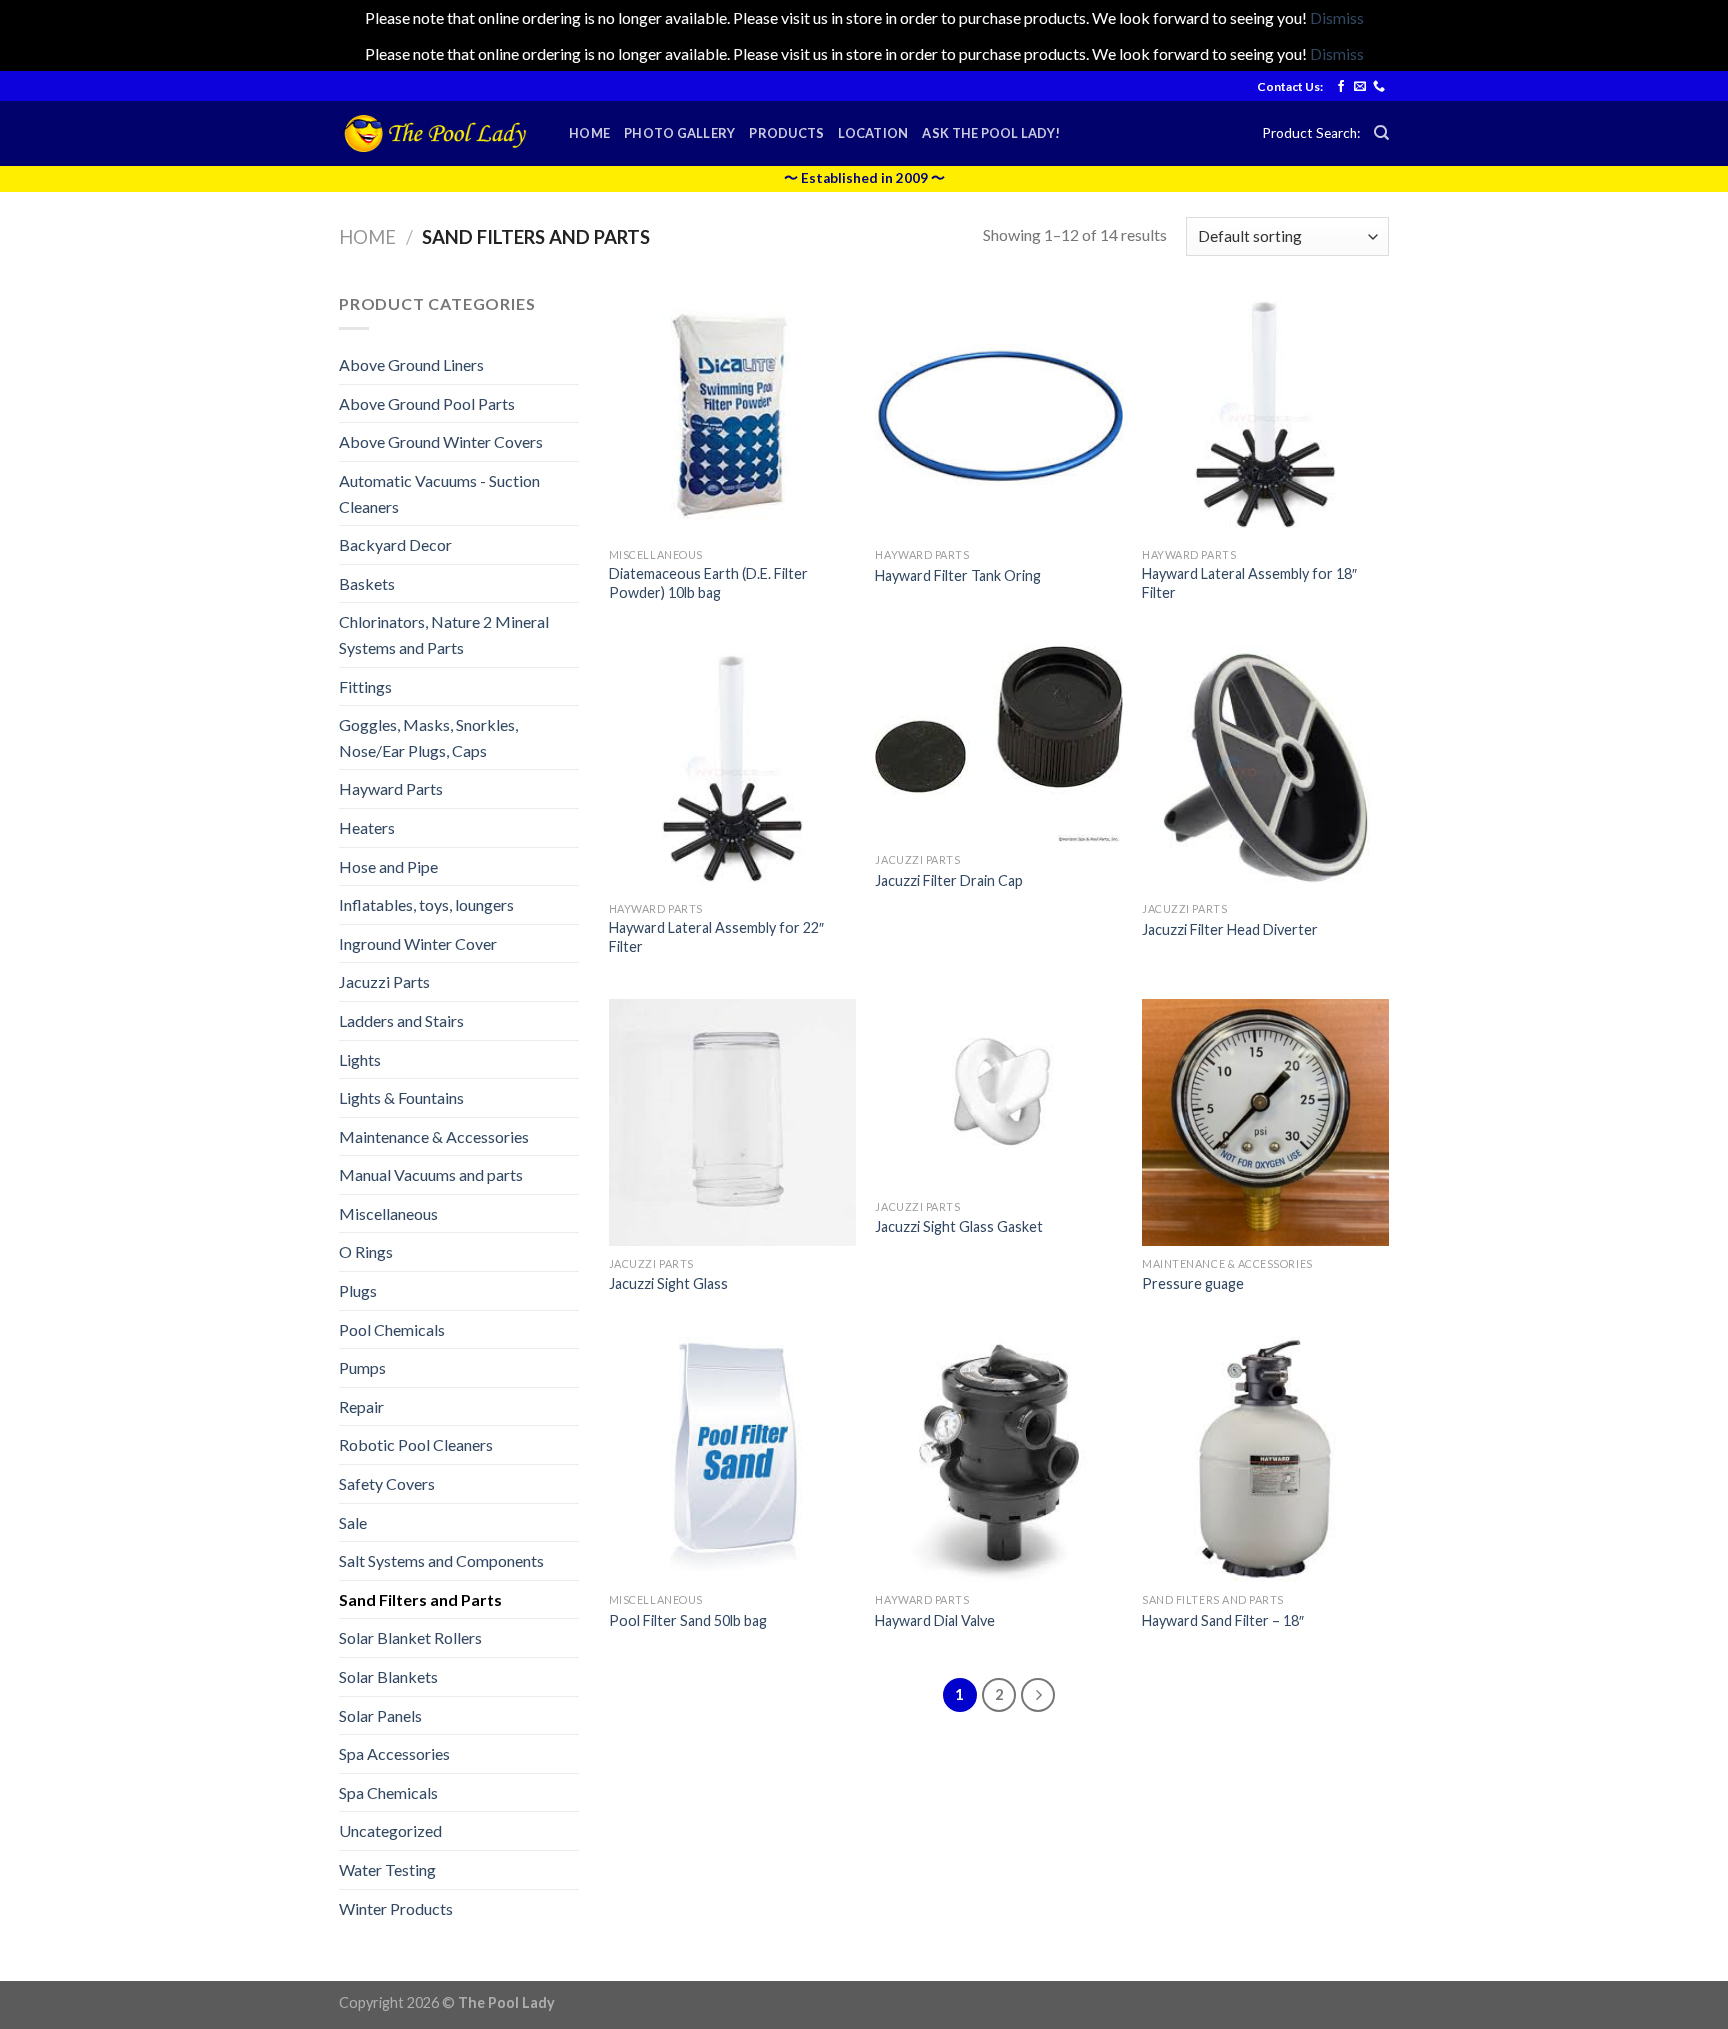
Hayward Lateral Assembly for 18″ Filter (1249, 583)
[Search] (1381, 133)
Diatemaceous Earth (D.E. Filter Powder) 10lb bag (708, 583)
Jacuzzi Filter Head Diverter (1230, 929)
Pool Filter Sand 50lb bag (688, 1620)
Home (589, 133)
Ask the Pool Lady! (991, 133)
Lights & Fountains (401, 1097)
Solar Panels (380, 1715)
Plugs (358, 1290)
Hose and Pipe (388, 866)
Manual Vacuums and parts (431, 1174)
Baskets (367, 583)
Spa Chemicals (388, 1792)
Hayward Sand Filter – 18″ (1223, 1620)
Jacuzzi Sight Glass (668, 1283)
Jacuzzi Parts (384, 981)
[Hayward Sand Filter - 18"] (1265, 1459)
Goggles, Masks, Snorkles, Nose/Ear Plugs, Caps (428, 737)
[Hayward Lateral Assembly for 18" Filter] (1265, 414)
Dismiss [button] (1337, 17)
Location (873, 133)
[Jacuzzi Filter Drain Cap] (998, 744)
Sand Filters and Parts (420, 1599)
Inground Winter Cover (418, 943)
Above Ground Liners (411, 364)
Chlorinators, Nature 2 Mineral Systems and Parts (444, 634)
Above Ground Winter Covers (441, 441)
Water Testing (387, 1869)
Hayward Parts (391, 788)
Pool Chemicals (392, 1329)
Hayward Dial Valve (935, 1620)
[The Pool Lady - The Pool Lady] (439, 133)
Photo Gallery (679, 133)
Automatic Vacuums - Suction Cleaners (439, 493)
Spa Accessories (394, 1753)
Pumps (362, 1367)
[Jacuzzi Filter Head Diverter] (1265, 768)
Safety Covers (387, 1483)
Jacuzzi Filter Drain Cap (949, 880)
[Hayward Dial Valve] (998, 1459)
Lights (360, 1059)
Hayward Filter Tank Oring (958, 575)
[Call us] (1379, 87)
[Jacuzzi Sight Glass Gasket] (998, 1094)
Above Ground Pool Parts (427, 403)
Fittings (365, 686)
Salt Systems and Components (441, 1560)
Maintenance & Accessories (434, 1136)
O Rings (366, 1251)
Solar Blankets (388, 1676)
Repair (361, 1406)
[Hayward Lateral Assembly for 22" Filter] (732, 768)
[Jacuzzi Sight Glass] (732, 1122)
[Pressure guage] (1265, 1122)
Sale (353, 1522)
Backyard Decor (395, 544)
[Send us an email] (1360, 87)
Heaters (367, 827)
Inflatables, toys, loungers (426, 904)
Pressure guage (1193, 1283)
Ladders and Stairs (401, 1020)
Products (786, 133)
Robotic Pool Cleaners (416, 1444)
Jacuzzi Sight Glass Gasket (959, 1226)
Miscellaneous (388, 1213)
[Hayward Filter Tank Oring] (998, 414)
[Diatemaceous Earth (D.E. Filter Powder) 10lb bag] (732, 414)
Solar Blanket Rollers (410, 1637)
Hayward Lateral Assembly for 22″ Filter (716, 937)
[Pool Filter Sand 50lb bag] (732, 1459)
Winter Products (396, 1908)
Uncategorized (390, 1830)
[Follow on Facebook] (1341, 87)
